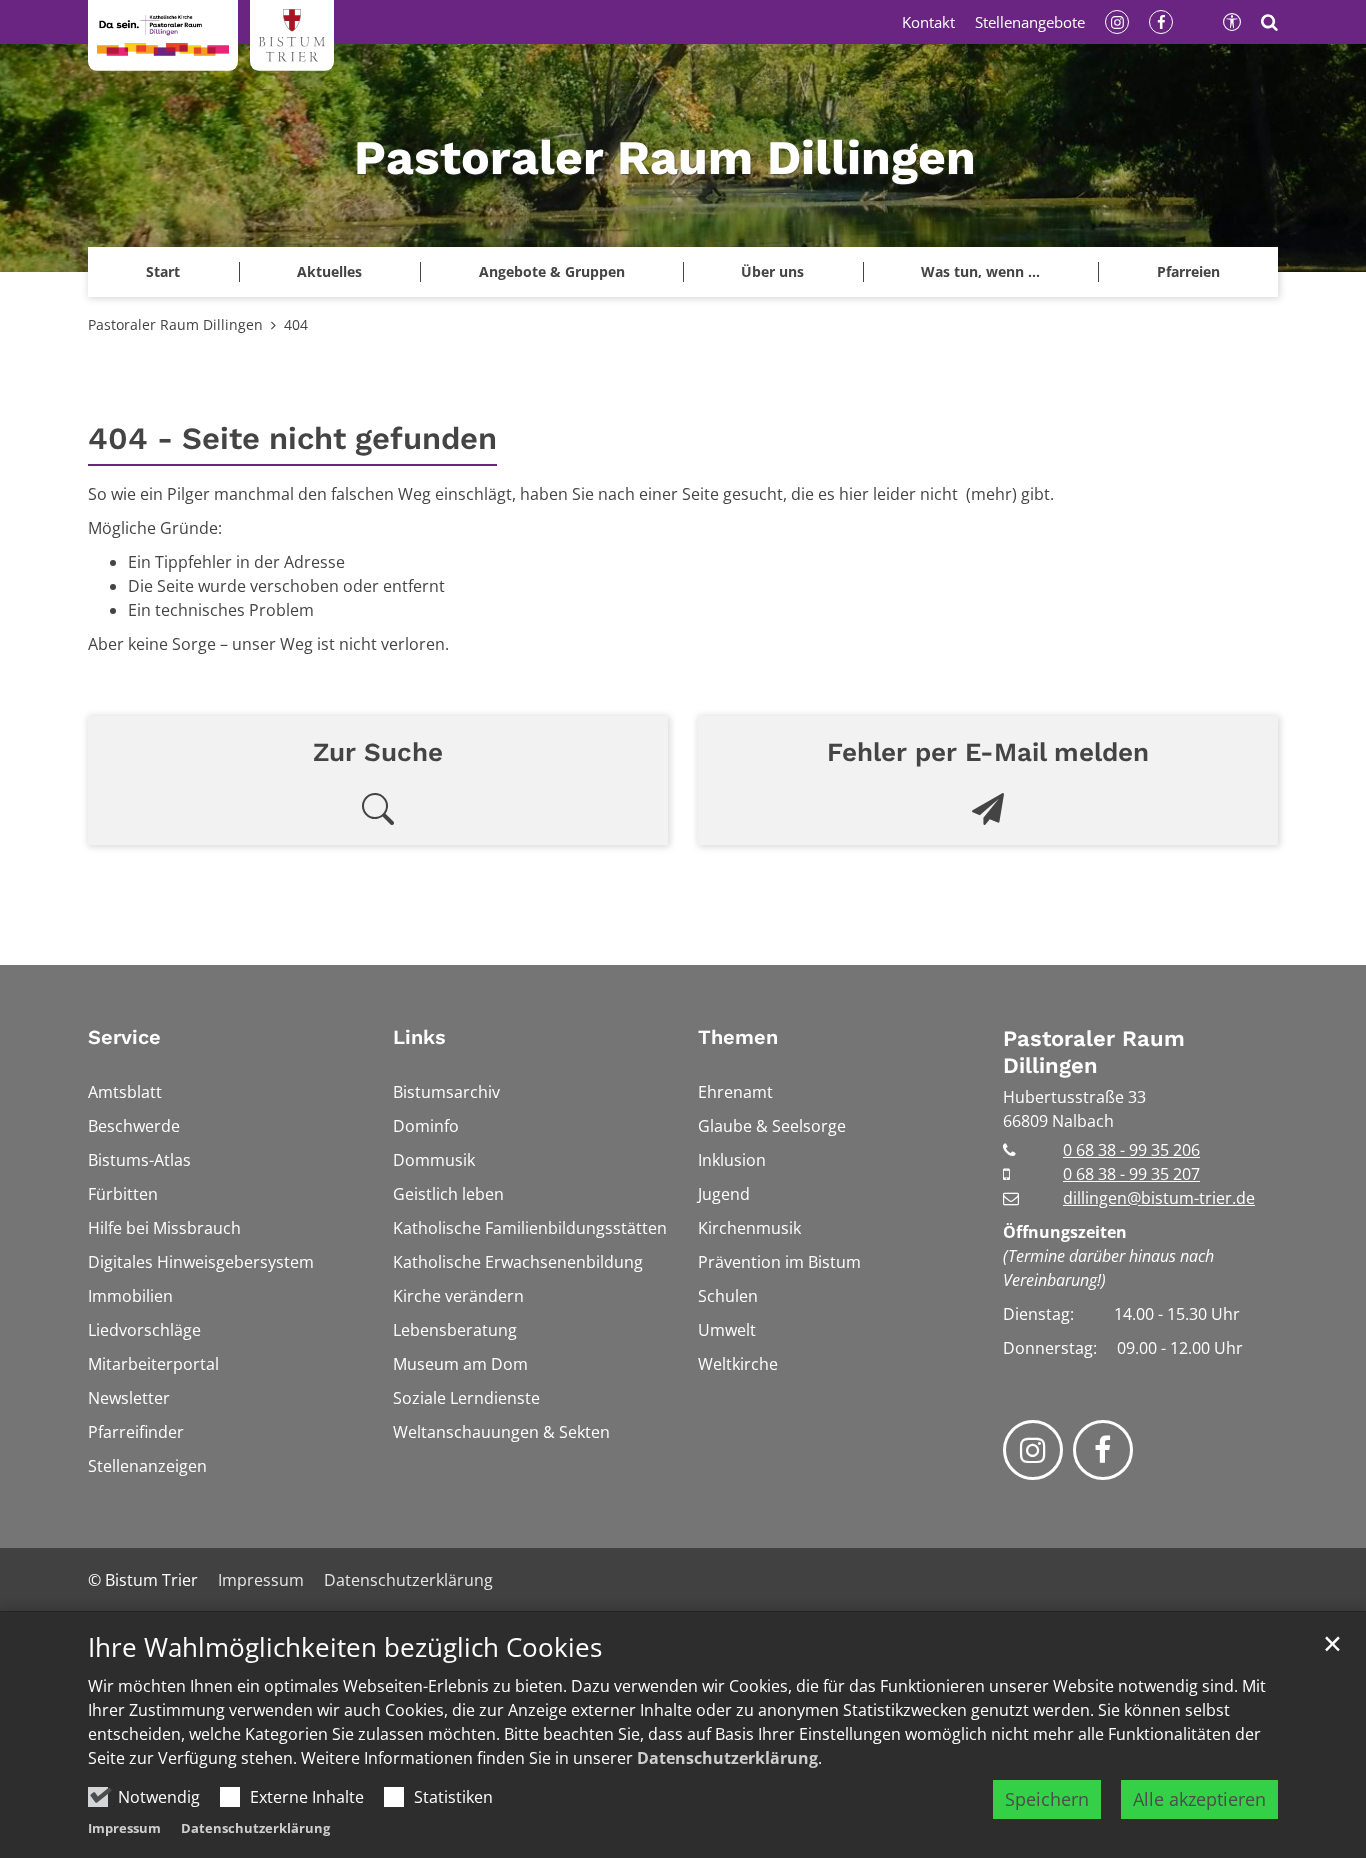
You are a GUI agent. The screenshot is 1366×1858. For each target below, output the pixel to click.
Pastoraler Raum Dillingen (175, 324)
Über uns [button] (772, 271)
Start (163, 271)
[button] (1188, 272)
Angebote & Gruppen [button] (552, 271)
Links (419, 1037)
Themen (738, 1037)
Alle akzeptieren (1199, 1799)
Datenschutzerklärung (727, 1758)
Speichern (1047, 1799)
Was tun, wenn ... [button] (980, 271)
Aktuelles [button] (329, 271)
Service (124, 1037)
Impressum (124, 1828)
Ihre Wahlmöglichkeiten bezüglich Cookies (345, 1647)
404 (296, 324)
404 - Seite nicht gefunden (292, 438)
